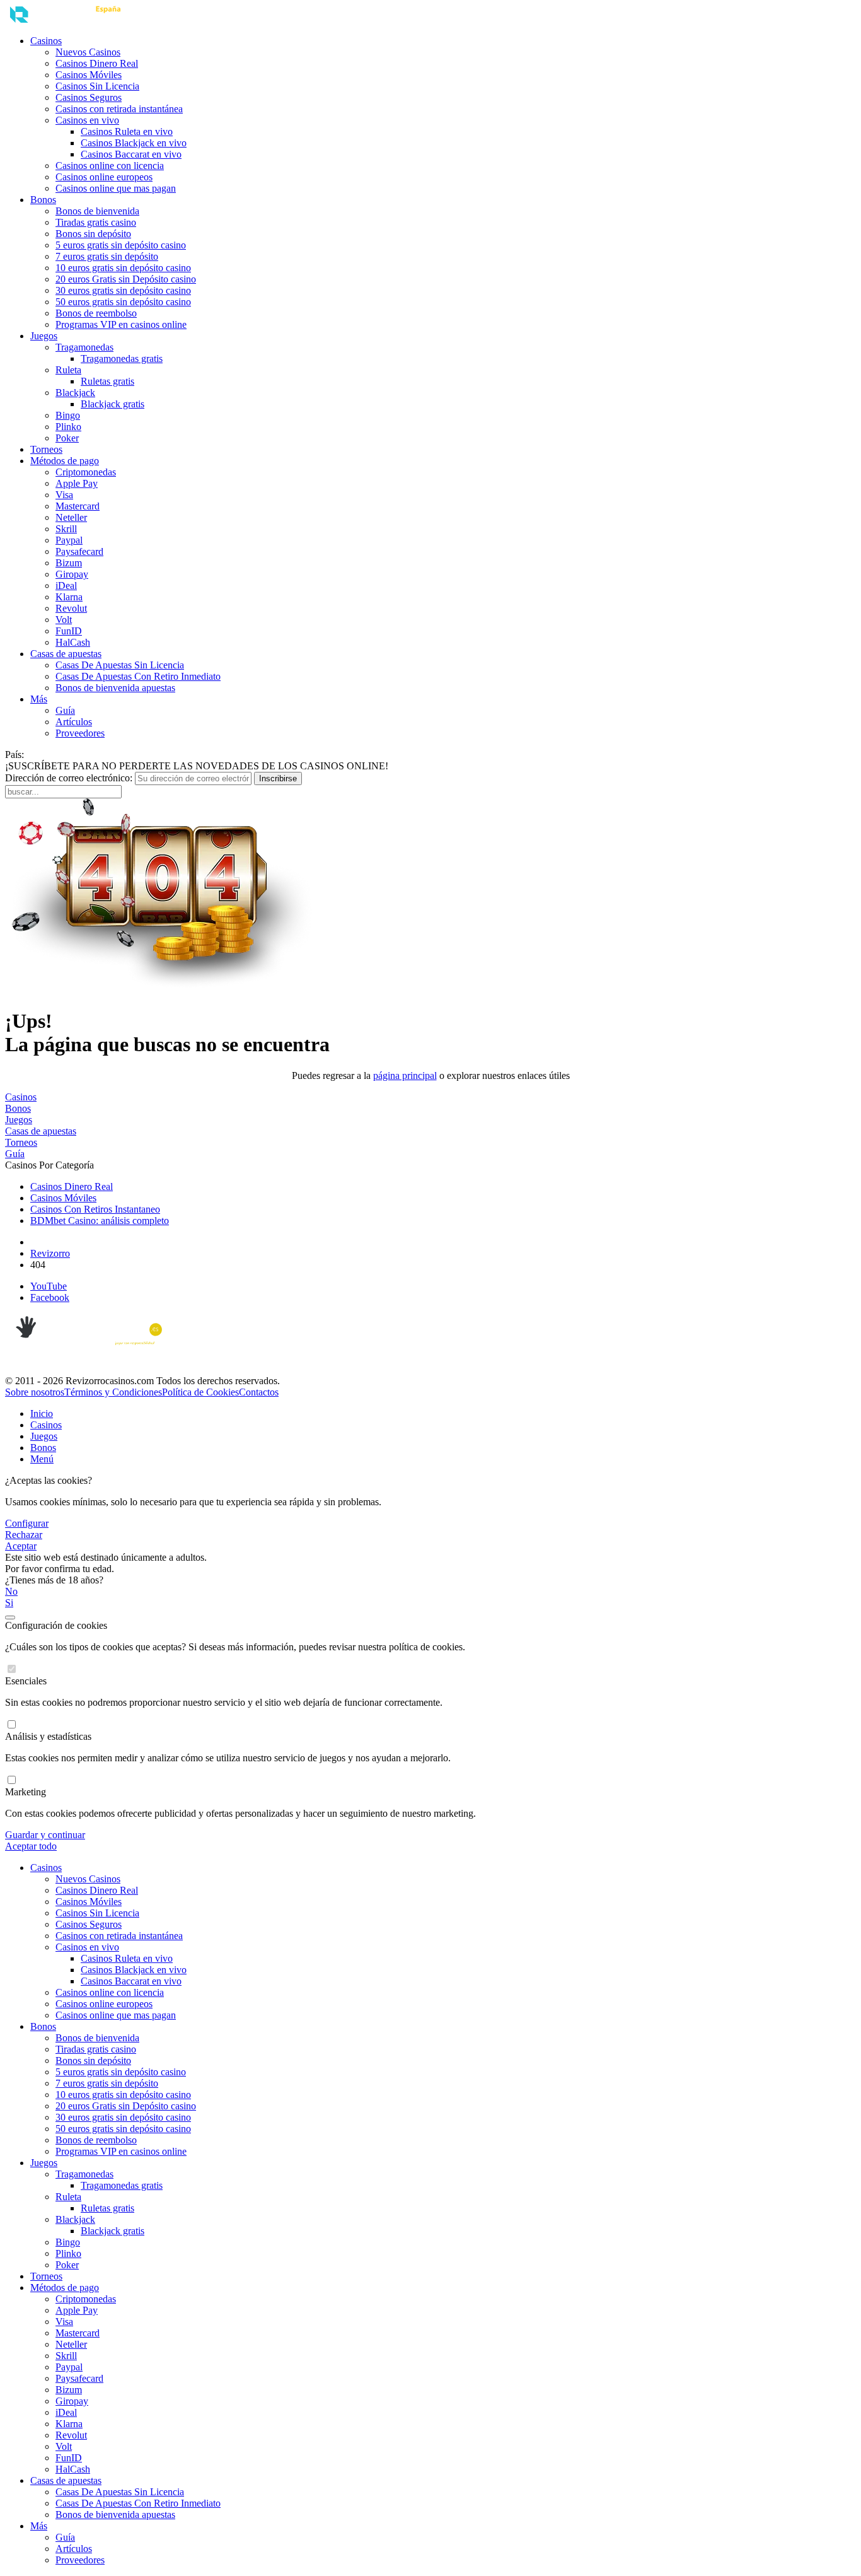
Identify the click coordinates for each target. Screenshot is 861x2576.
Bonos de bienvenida (97, 211)
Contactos (259, 1392)
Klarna (69, 597)
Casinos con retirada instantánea (119, 109)
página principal (405, 1075)
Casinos (46, 41)
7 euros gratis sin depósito (107, 256)
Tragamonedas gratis (122, 358)
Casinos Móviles (89, 75)
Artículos (74, 722)
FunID (69, 631)
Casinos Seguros (89, 97)
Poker (67, 438)
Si (9, 1603)
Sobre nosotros (35, 1392)
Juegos (44, 336)
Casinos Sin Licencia (97, 86)
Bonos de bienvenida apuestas (115, 688)
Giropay (72, 574)
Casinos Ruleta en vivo (127, 131)
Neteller (71, 517)
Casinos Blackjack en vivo (134, 143)
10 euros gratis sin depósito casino (123, 268)
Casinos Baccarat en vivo (131, 154)
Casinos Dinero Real (97, 63)
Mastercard (78, 506)
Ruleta (68, 370)
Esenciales (26, 1681)
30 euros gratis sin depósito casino (123, 290)
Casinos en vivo (87, 120)
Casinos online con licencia (110, 166)
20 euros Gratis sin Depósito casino (126, 279)
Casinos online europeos (104, 177)
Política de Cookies (200, 1392)
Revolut (71, 608)
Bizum (69, 563)
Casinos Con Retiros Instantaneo (95, 1209)
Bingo (68, 415)
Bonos (43, 200)
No (11, 1591)
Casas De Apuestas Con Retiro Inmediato (138, 676)
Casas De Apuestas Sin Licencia (120, 665)
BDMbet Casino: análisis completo (100, 1221)
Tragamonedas (84, 347)
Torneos (46, 449)
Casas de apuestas (66, 654)
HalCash (73, 642)
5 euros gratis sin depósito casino (121, 245)
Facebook (50, 1297)
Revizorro (50, 1253)
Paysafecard (79, 551)
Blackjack (75, 393)
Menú (42, 1459)
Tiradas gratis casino (96, 222)
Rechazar (24, 1535)
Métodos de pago (65, 461)
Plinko (68, 427)
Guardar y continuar (45, 1835)
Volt (64, 620)
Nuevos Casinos (88, 52)
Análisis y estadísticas (48, 1736)
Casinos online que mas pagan (116, 188)
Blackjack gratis (113, 404)
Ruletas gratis (107, 381)
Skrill (66, 529)
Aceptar (21, 1546)
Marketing (26, 1792)
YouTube (49, 1286)
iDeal (66, 586)
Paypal (69, 540)
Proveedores (80, 733)
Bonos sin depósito (93, 234)
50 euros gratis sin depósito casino (123, 302)
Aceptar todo (31, 1846)
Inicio (42, 1413)
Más (39, 699)
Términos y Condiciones (113, 1392)
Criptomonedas (86, 472)
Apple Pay (77, 483)
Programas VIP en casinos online (121, 324)
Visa (64, 495)
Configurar (27, 1523)
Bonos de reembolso (96, 313)
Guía (65, 710)
